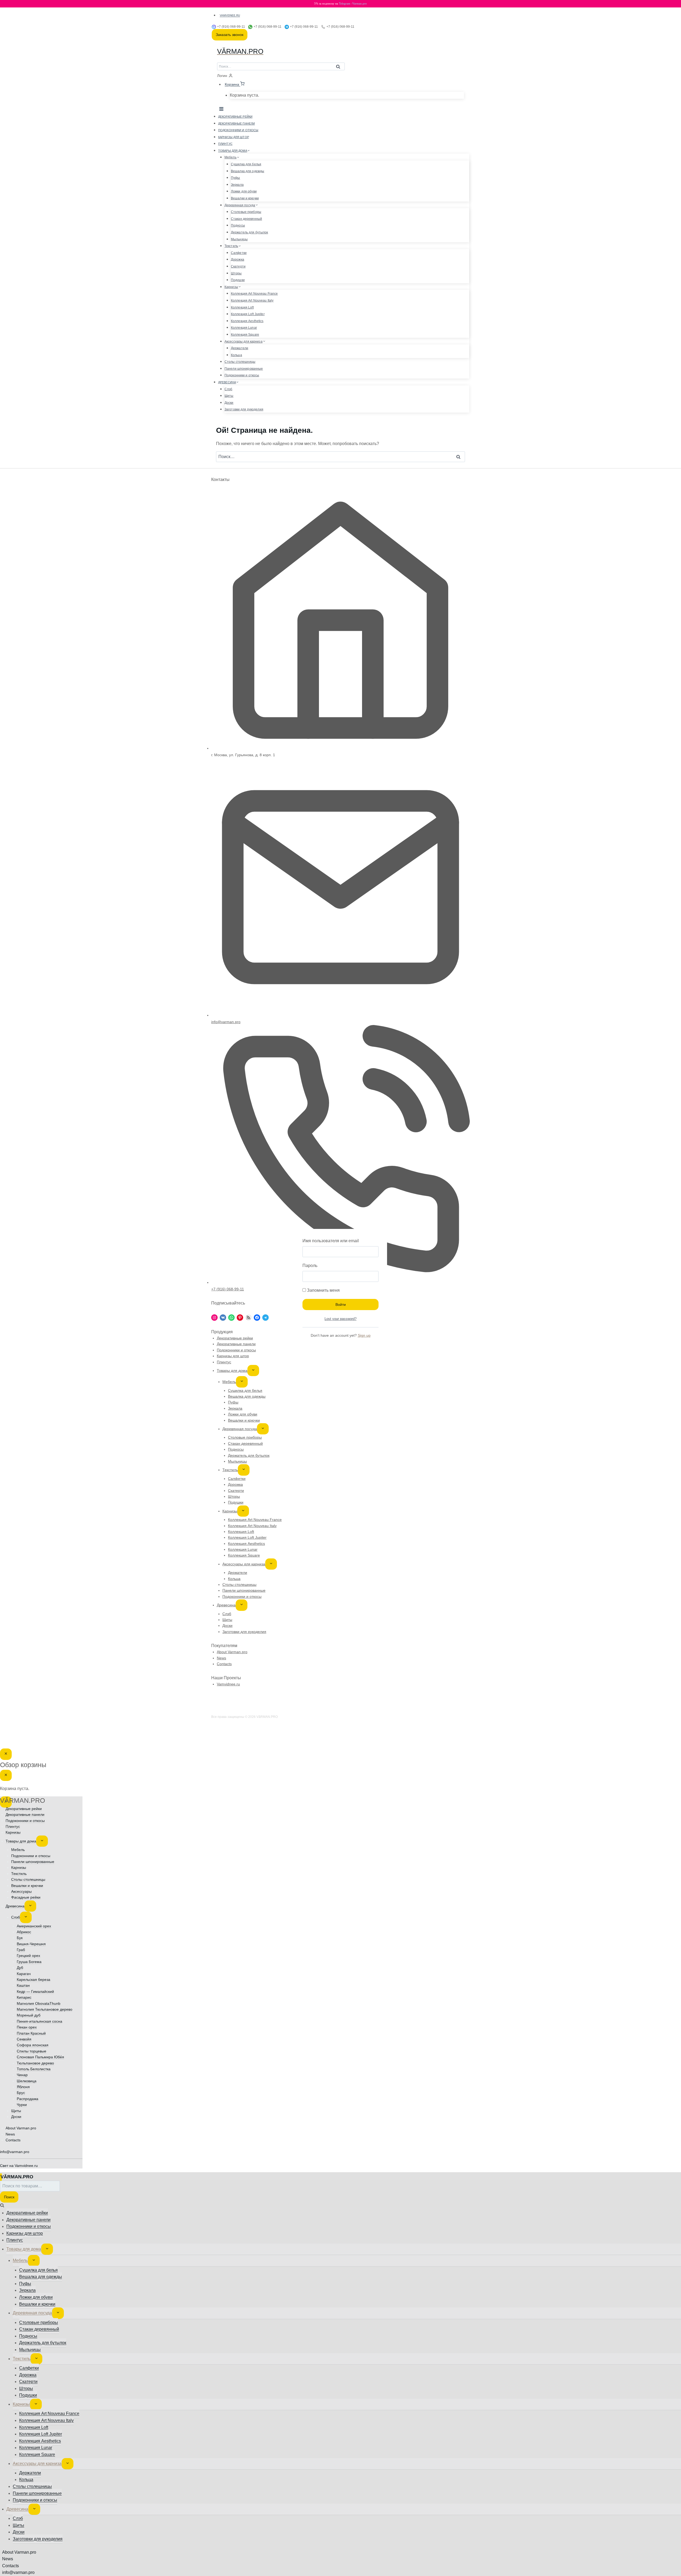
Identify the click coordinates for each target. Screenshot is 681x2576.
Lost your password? (340, 1319)
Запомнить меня (323, 1290)
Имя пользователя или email (331, 1241)
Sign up (364, 1335)
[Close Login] (6, 1754)
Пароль (310, 1266)
